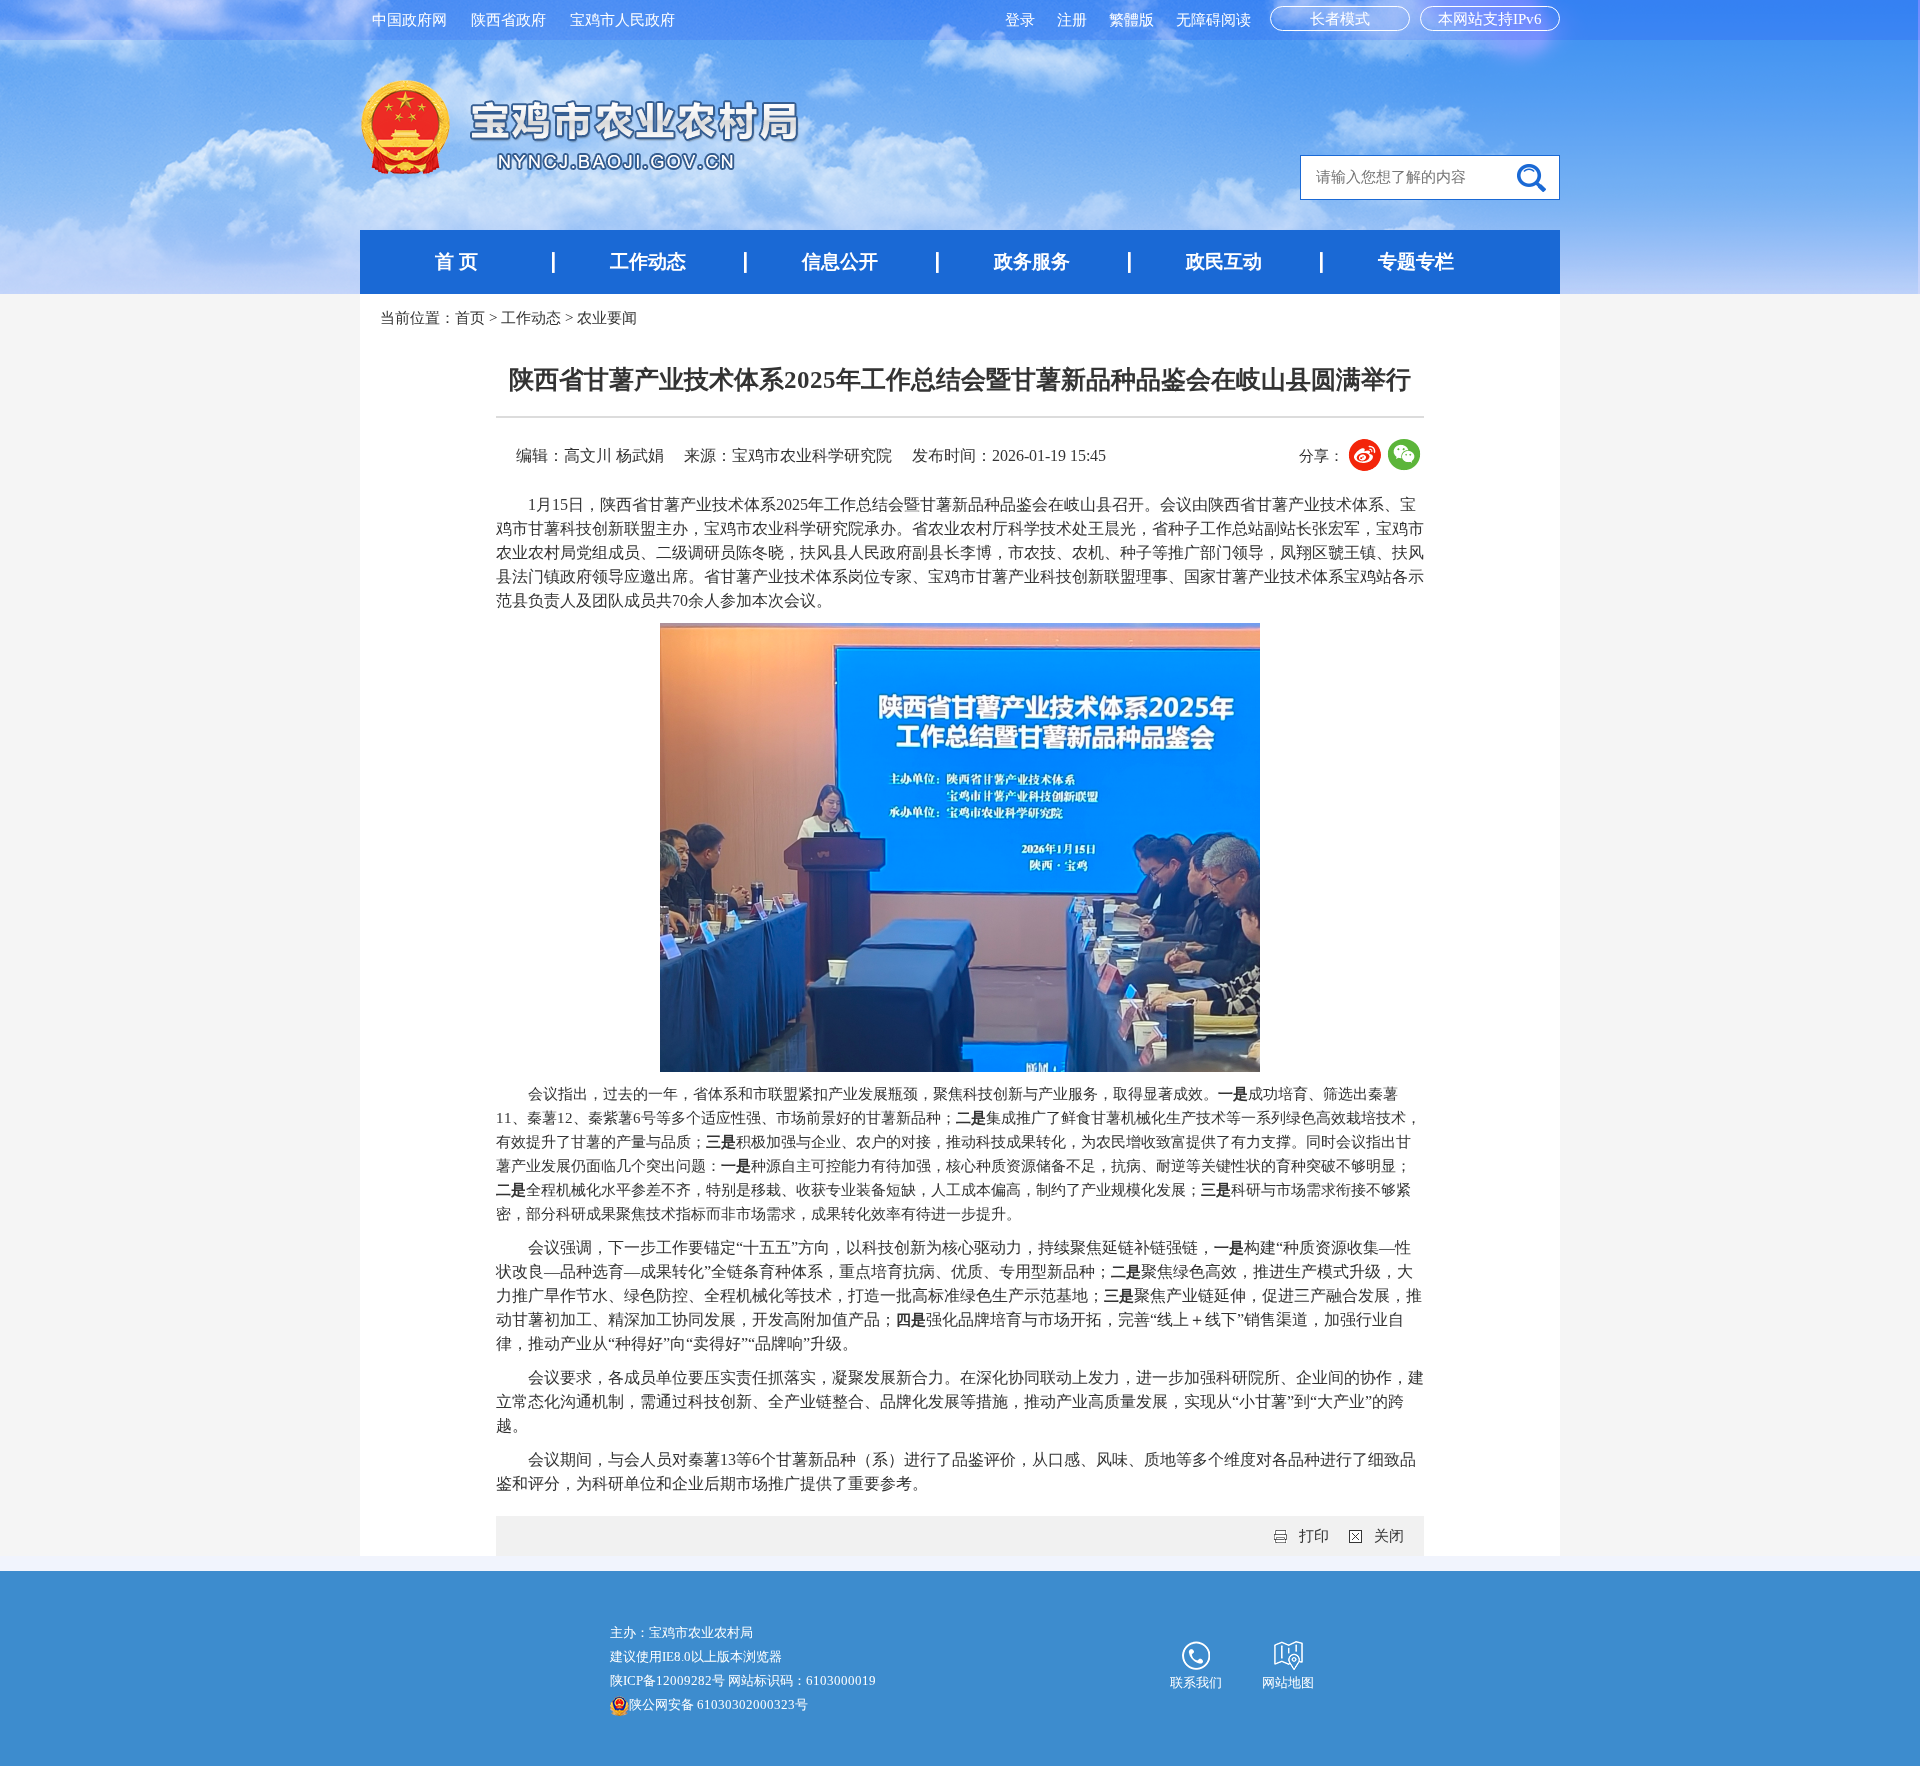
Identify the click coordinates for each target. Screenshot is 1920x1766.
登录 (1022, 20)
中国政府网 (409, 20)
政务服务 (1032, 261)
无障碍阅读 (1213, 20)
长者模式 (1340, 19)
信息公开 (840, 261)
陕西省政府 (508, 20)
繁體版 (1131, 20)
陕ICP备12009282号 (667, 1680)
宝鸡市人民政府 (622, 20)
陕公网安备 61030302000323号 (718, 1704)
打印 (1314, 1536)
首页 (470, 318)
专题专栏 (1416, 261)
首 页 (456, 261)
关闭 (1389, 1536)
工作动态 (648, 261)
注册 (1074, 20)
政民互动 (1224, 261)
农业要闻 (607, 318)
